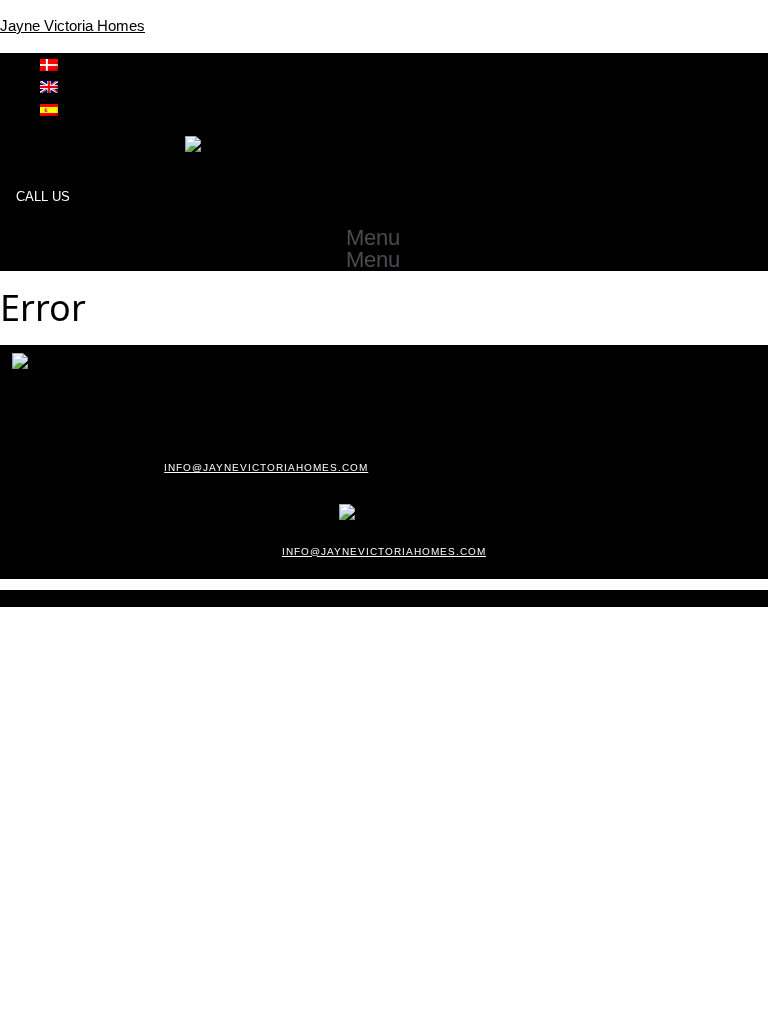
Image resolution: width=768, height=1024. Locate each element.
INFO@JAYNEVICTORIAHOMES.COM (266, 467)
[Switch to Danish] (49, 63)
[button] (383, 238)
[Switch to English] (49, 85)
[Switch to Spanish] (49, 108)
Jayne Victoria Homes (72, 25)
